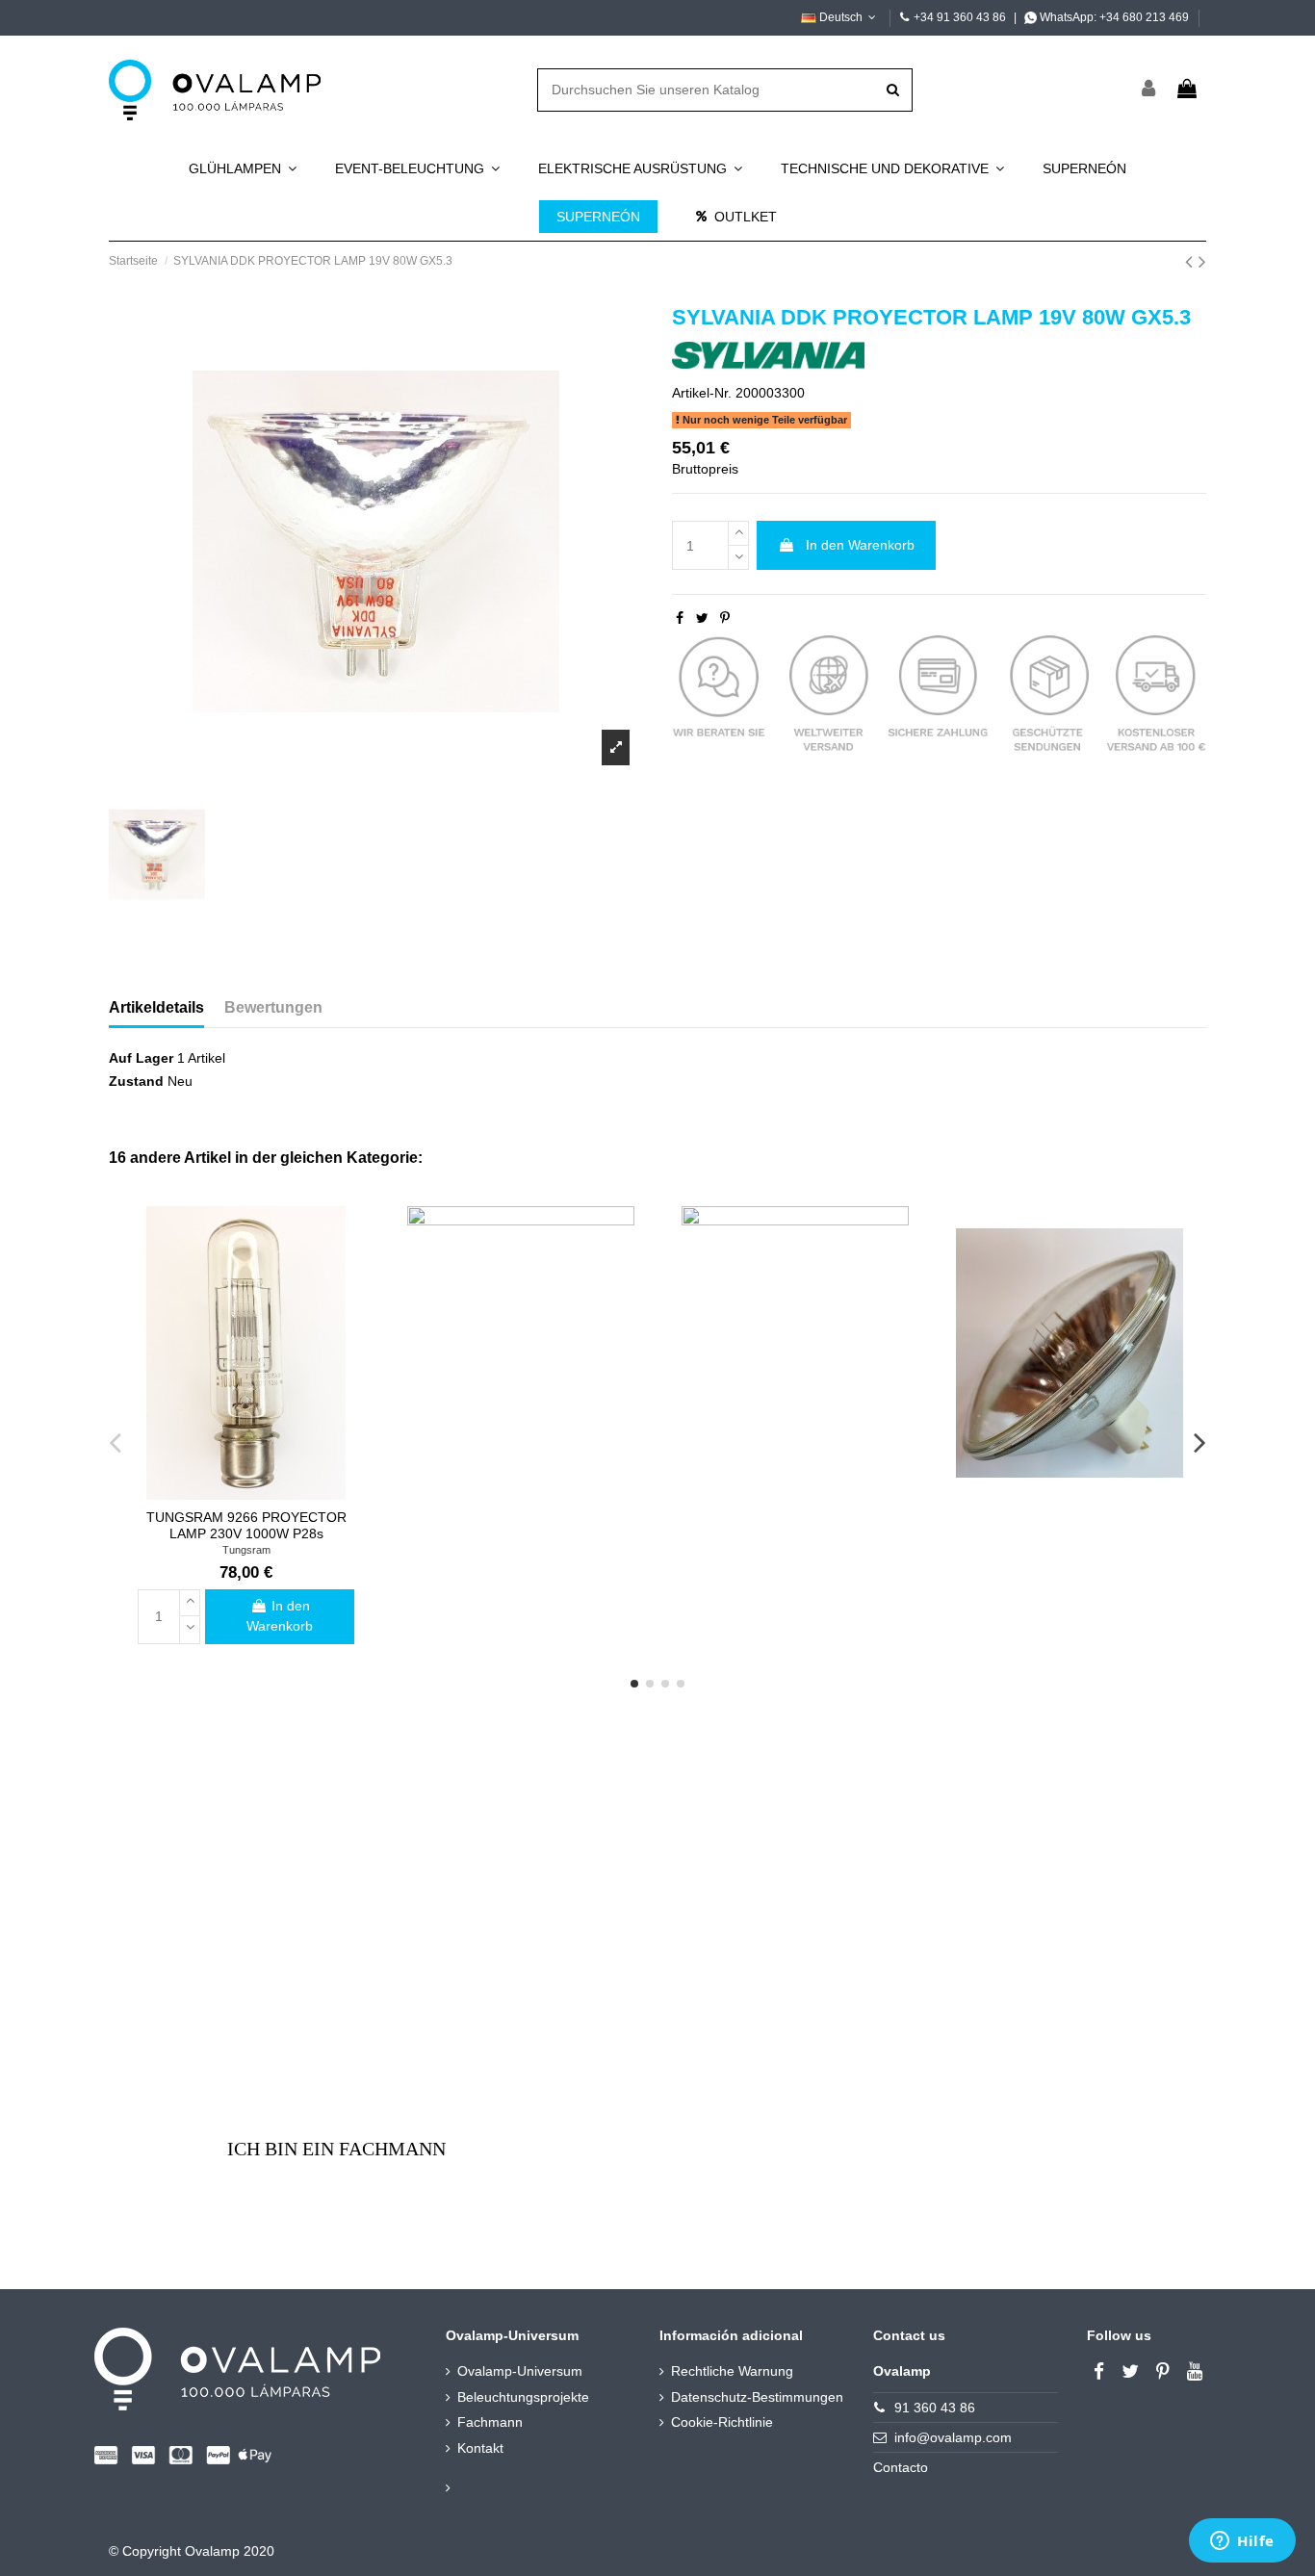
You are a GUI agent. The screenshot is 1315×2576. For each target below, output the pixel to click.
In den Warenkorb (860, 545)
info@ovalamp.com (953, 2437)
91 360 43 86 (935, 2408)
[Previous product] (1192, 261)
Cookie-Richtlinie (722, 2422)
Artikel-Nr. (702, 393)
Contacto (901, 2467)
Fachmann (490, 2422)
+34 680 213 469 (1144, 17)
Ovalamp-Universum (520, 2371)
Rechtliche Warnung (732, 2371)
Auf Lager (141, 1058)
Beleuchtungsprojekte (523, 2397)
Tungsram (246, 1550)
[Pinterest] (725, 618)
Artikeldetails (156, 1007)
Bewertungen (273, 1007)
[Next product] (1202, 261)
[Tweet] (702, 618)
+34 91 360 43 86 (960, 17)
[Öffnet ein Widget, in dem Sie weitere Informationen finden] (1242, 2542)
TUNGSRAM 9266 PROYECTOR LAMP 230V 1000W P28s (246, 1525)
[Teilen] (680, 618)
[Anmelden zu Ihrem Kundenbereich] (1149, 90)
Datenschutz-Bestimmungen (757, 2397)
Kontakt (480, 2448)
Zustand (136, 1081)
